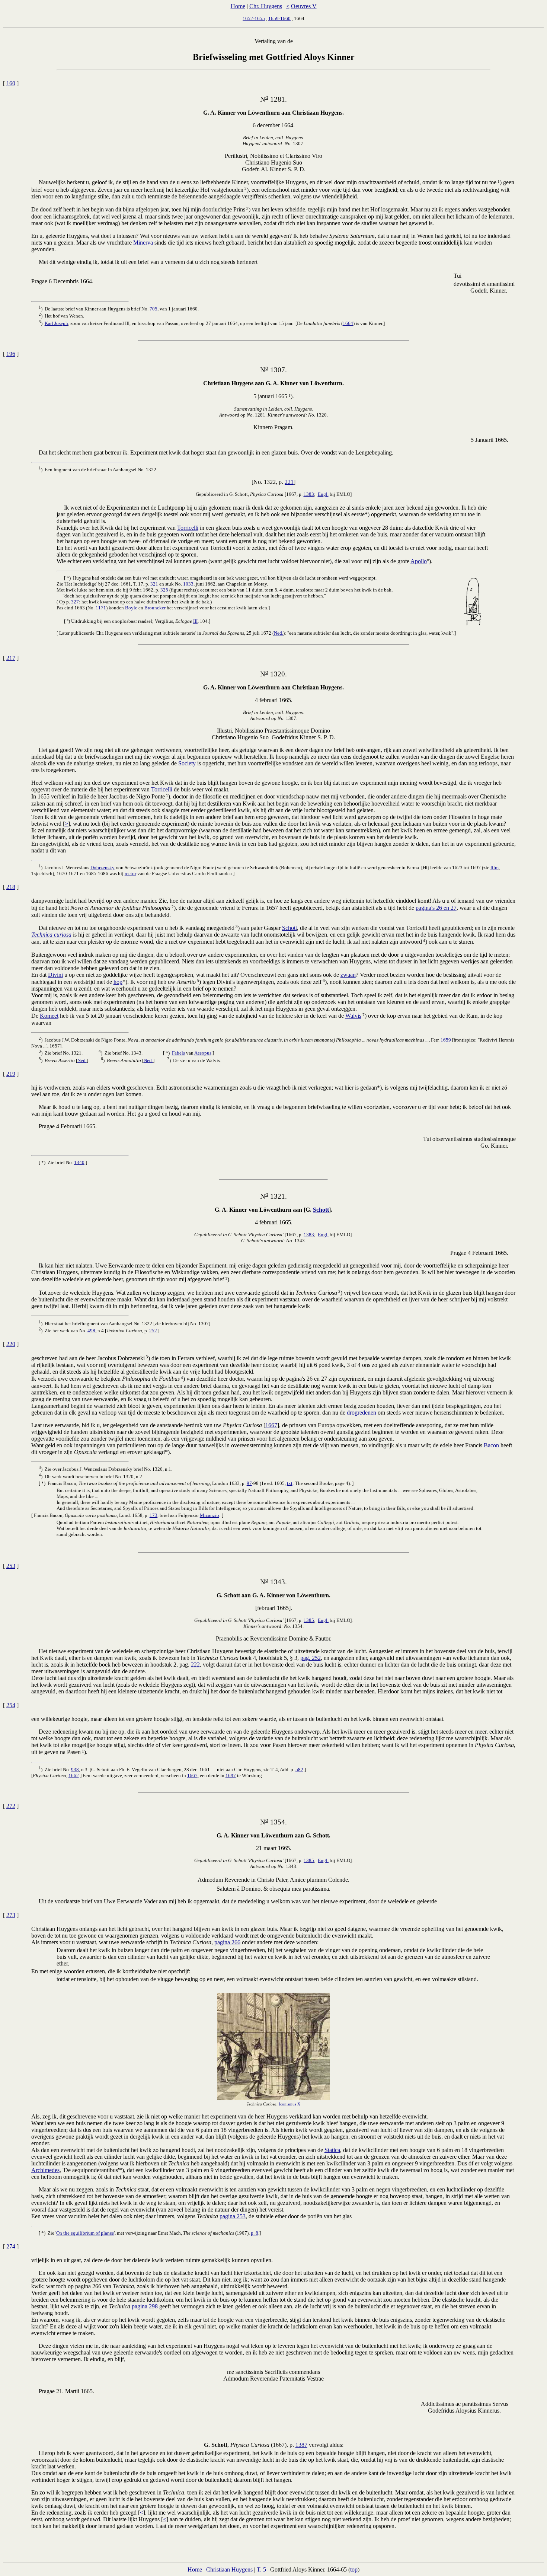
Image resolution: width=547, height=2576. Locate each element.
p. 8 (255, 2233)
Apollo (419, 561)
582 (299, 1770)
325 (164, 590)
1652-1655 (254, 18)
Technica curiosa (51, 935)
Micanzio (209, 1515)
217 (11, 658)
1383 (309, 494)
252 (153, 1331)
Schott (290, 928)
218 (11, 887)
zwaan (348, 975)
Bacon (491, 1445)
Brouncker (155, 608)
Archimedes (45, 2170)
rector (130, 873)
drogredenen (362, 1413)
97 (249, 1483)
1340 (79, 1162)
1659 (446, 1040)
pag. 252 (311, 1658)
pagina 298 (145, 2306)
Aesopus (203, 1053)
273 (11, 1915)
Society (187, 763)
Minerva (143, 243)
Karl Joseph (56, 323)
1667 (271, 1425)
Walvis (353, 1016)
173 (153, 1515)
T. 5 (261, 2569)
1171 (101, 608)
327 (75, 602)
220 (11, 1344)
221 (289, 482)
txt (290, 1483)
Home (238, 6)
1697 (231, 1775)
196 (11, 354)
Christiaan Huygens (229, 2569)
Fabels (178, 1053)
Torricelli (188, 528)
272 (11, 1806)
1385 (309, 1620)
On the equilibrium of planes (85, 2233)
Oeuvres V (304, 6)
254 (11, 1705)
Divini (55, 975)
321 (154, 584)
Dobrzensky (103, 868)
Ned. (279, 633)
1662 (74, 1775)
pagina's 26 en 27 (436, 908)
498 (91, 1331)
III (195, 621)
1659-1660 (279, 18)
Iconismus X (290, 2104)
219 (11, 1074)
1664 (348, 323)
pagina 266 (227, 1942)
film (495, 868)
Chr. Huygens (266, 6)
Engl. (323, 494)
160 (11, 83)
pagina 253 (233, 2216)
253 (11, 1566)
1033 (188, 584)
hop (118, 982)
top (354, 2569)
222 (195, 1665)
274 (11, 2246)
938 (75, 1770)
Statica (332, 2150)
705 (153, 309)
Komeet (49, 1016)
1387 (301, 2445)
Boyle (131, 608)
